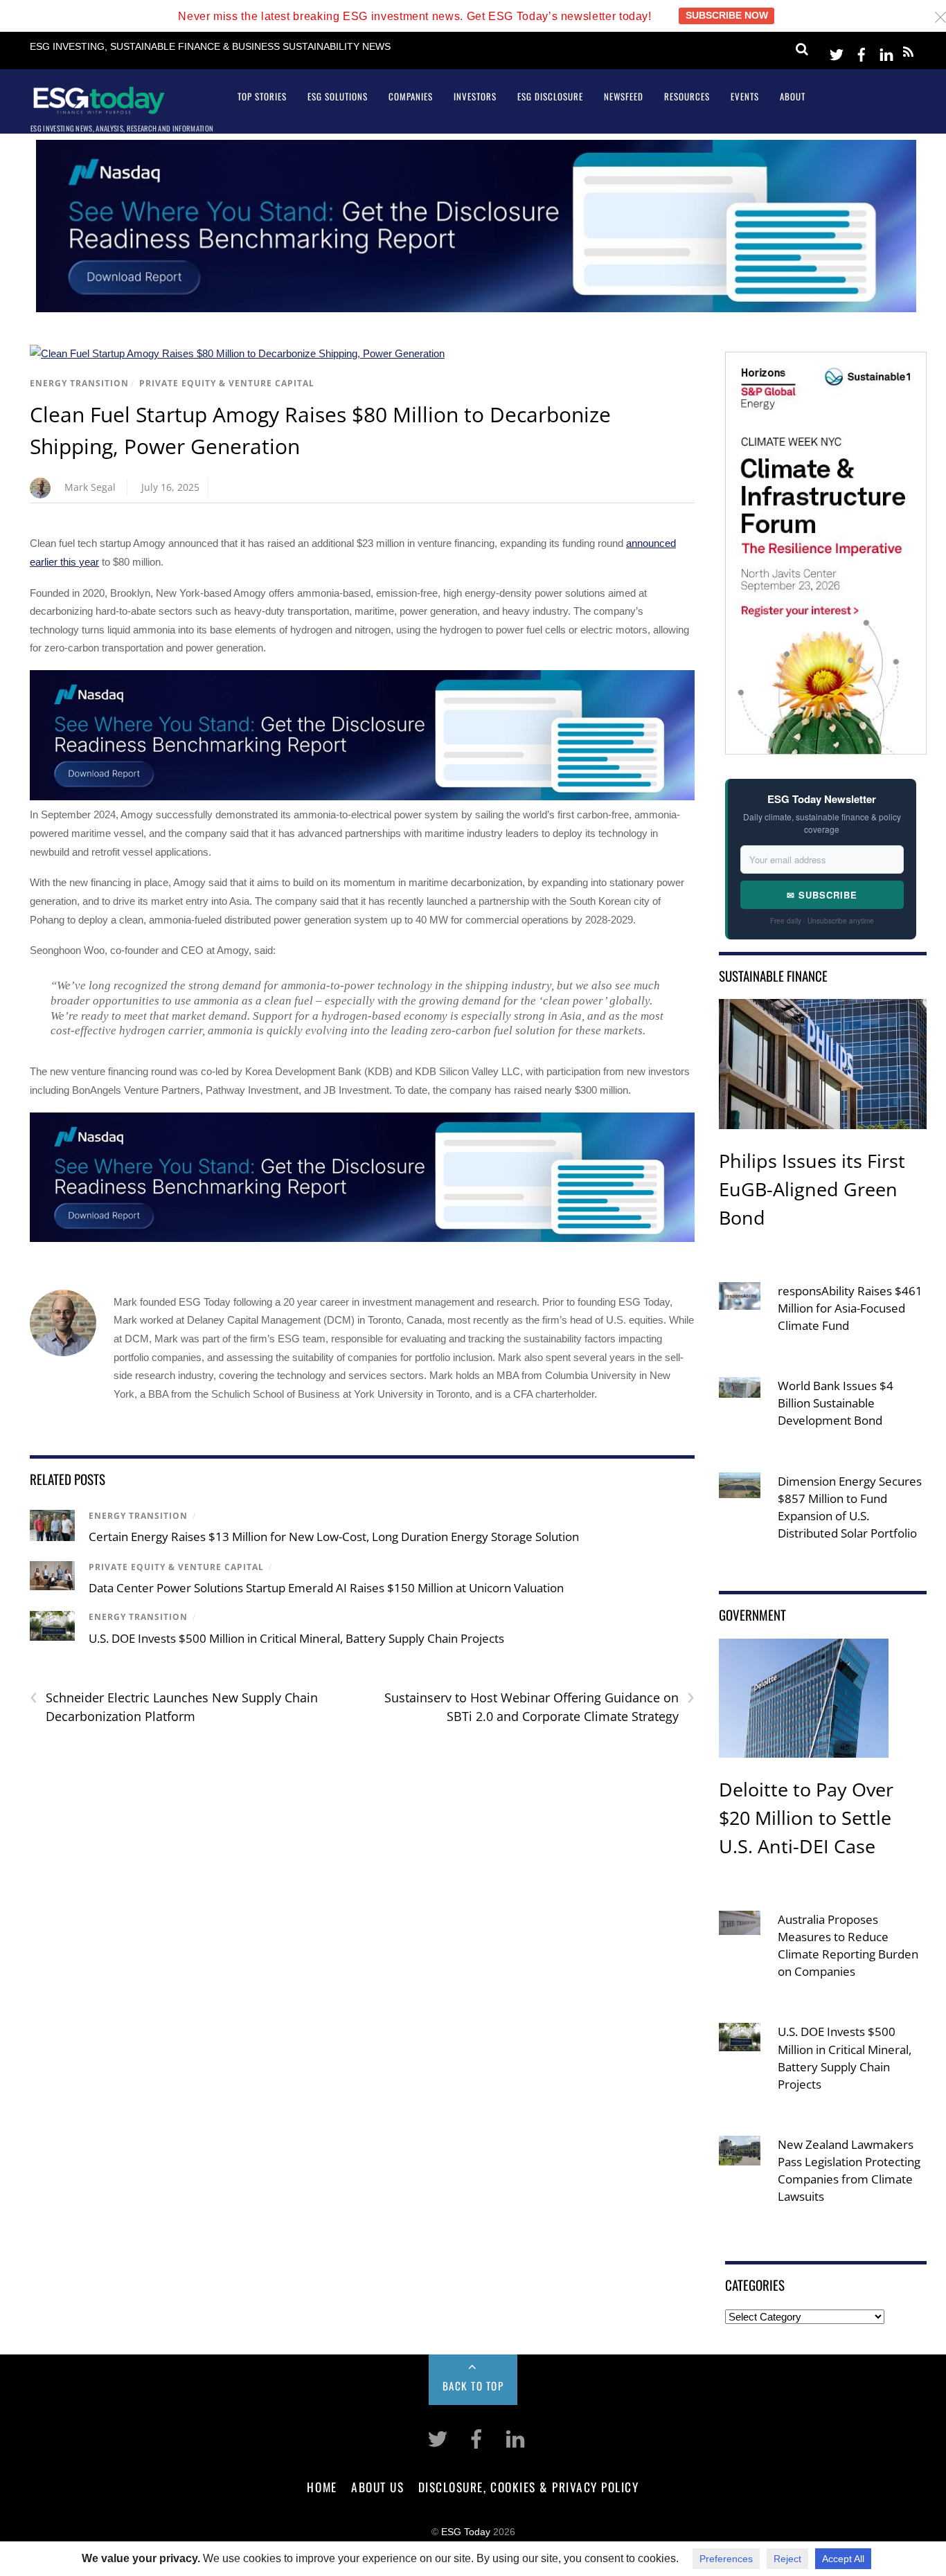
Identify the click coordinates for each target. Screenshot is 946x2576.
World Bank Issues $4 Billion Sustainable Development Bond (836, 1403)
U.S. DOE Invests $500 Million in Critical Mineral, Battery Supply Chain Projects (296, 1638)
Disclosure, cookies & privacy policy (529, 2487)
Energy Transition (79, 383)
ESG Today (466, 2532)
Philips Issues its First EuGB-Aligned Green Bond (812, 1189)
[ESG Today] (99, 109)
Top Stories (262, 96)
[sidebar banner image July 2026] (826, 745)
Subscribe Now (727, 16)
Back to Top (473, 2386)
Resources (687, 96)
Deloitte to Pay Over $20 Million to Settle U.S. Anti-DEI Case (806, 1818)
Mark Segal (90, 487)
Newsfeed (624, 96)
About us (377, 2487)
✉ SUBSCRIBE (822, 895)
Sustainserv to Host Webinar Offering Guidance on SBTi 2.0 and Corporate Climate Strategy (539, 1706)
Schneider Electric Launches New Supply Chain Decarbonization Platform (174, 1706)
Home (322, 2487)
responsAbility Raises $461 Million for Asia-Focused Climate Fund (850, 1308)
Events (745, 96)
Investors (475, 96)
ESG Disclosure (550, 96)
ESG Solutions (338, 96)
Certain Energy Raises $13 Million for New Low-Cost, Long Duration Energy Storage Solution (334, 1537)
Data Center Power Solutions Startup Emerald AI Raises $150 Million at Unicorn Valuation (326, 1588)
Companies (411, 96)
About (793, 96)
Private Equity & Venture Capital (227, 383)
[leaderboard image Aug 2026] (476, 308)
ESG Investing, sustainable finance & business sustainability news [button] (210, 47)
